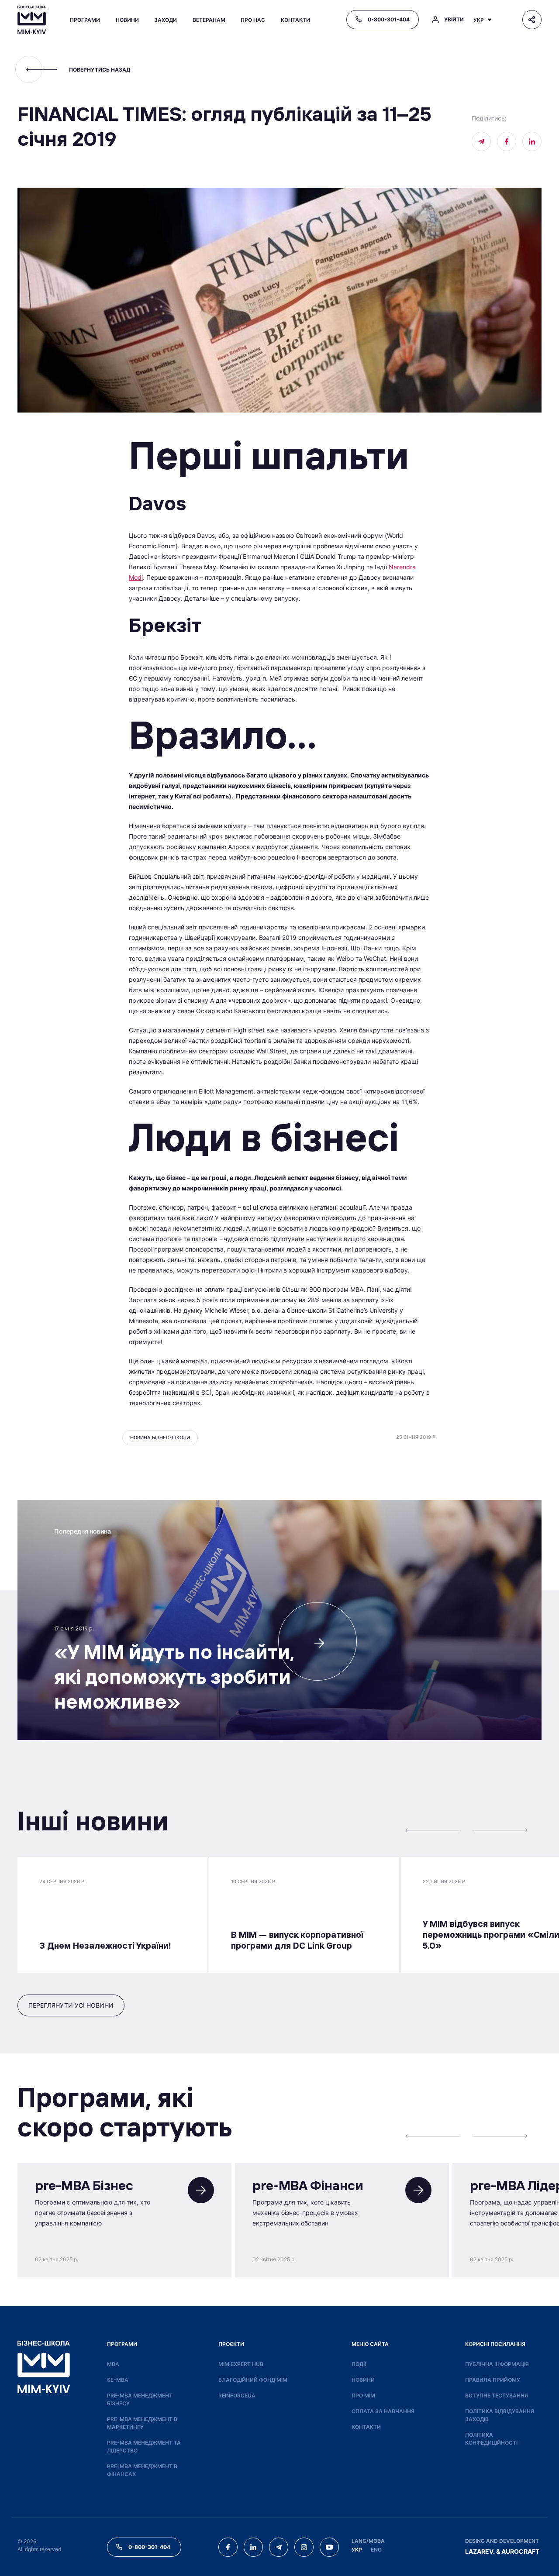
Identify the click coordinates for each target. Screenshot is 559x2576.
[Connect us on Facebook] (507, 141)
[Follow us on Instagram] (304, 2547)
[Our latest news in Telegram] (481, 141)
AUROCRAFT (520, 2551)
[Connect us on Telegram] (279, 2547)
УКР (357, 2550)
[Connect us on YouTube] (329, 2547)
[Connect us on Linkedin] (532, 141)
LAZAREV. (480, 2551)
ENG (376, 2550)
